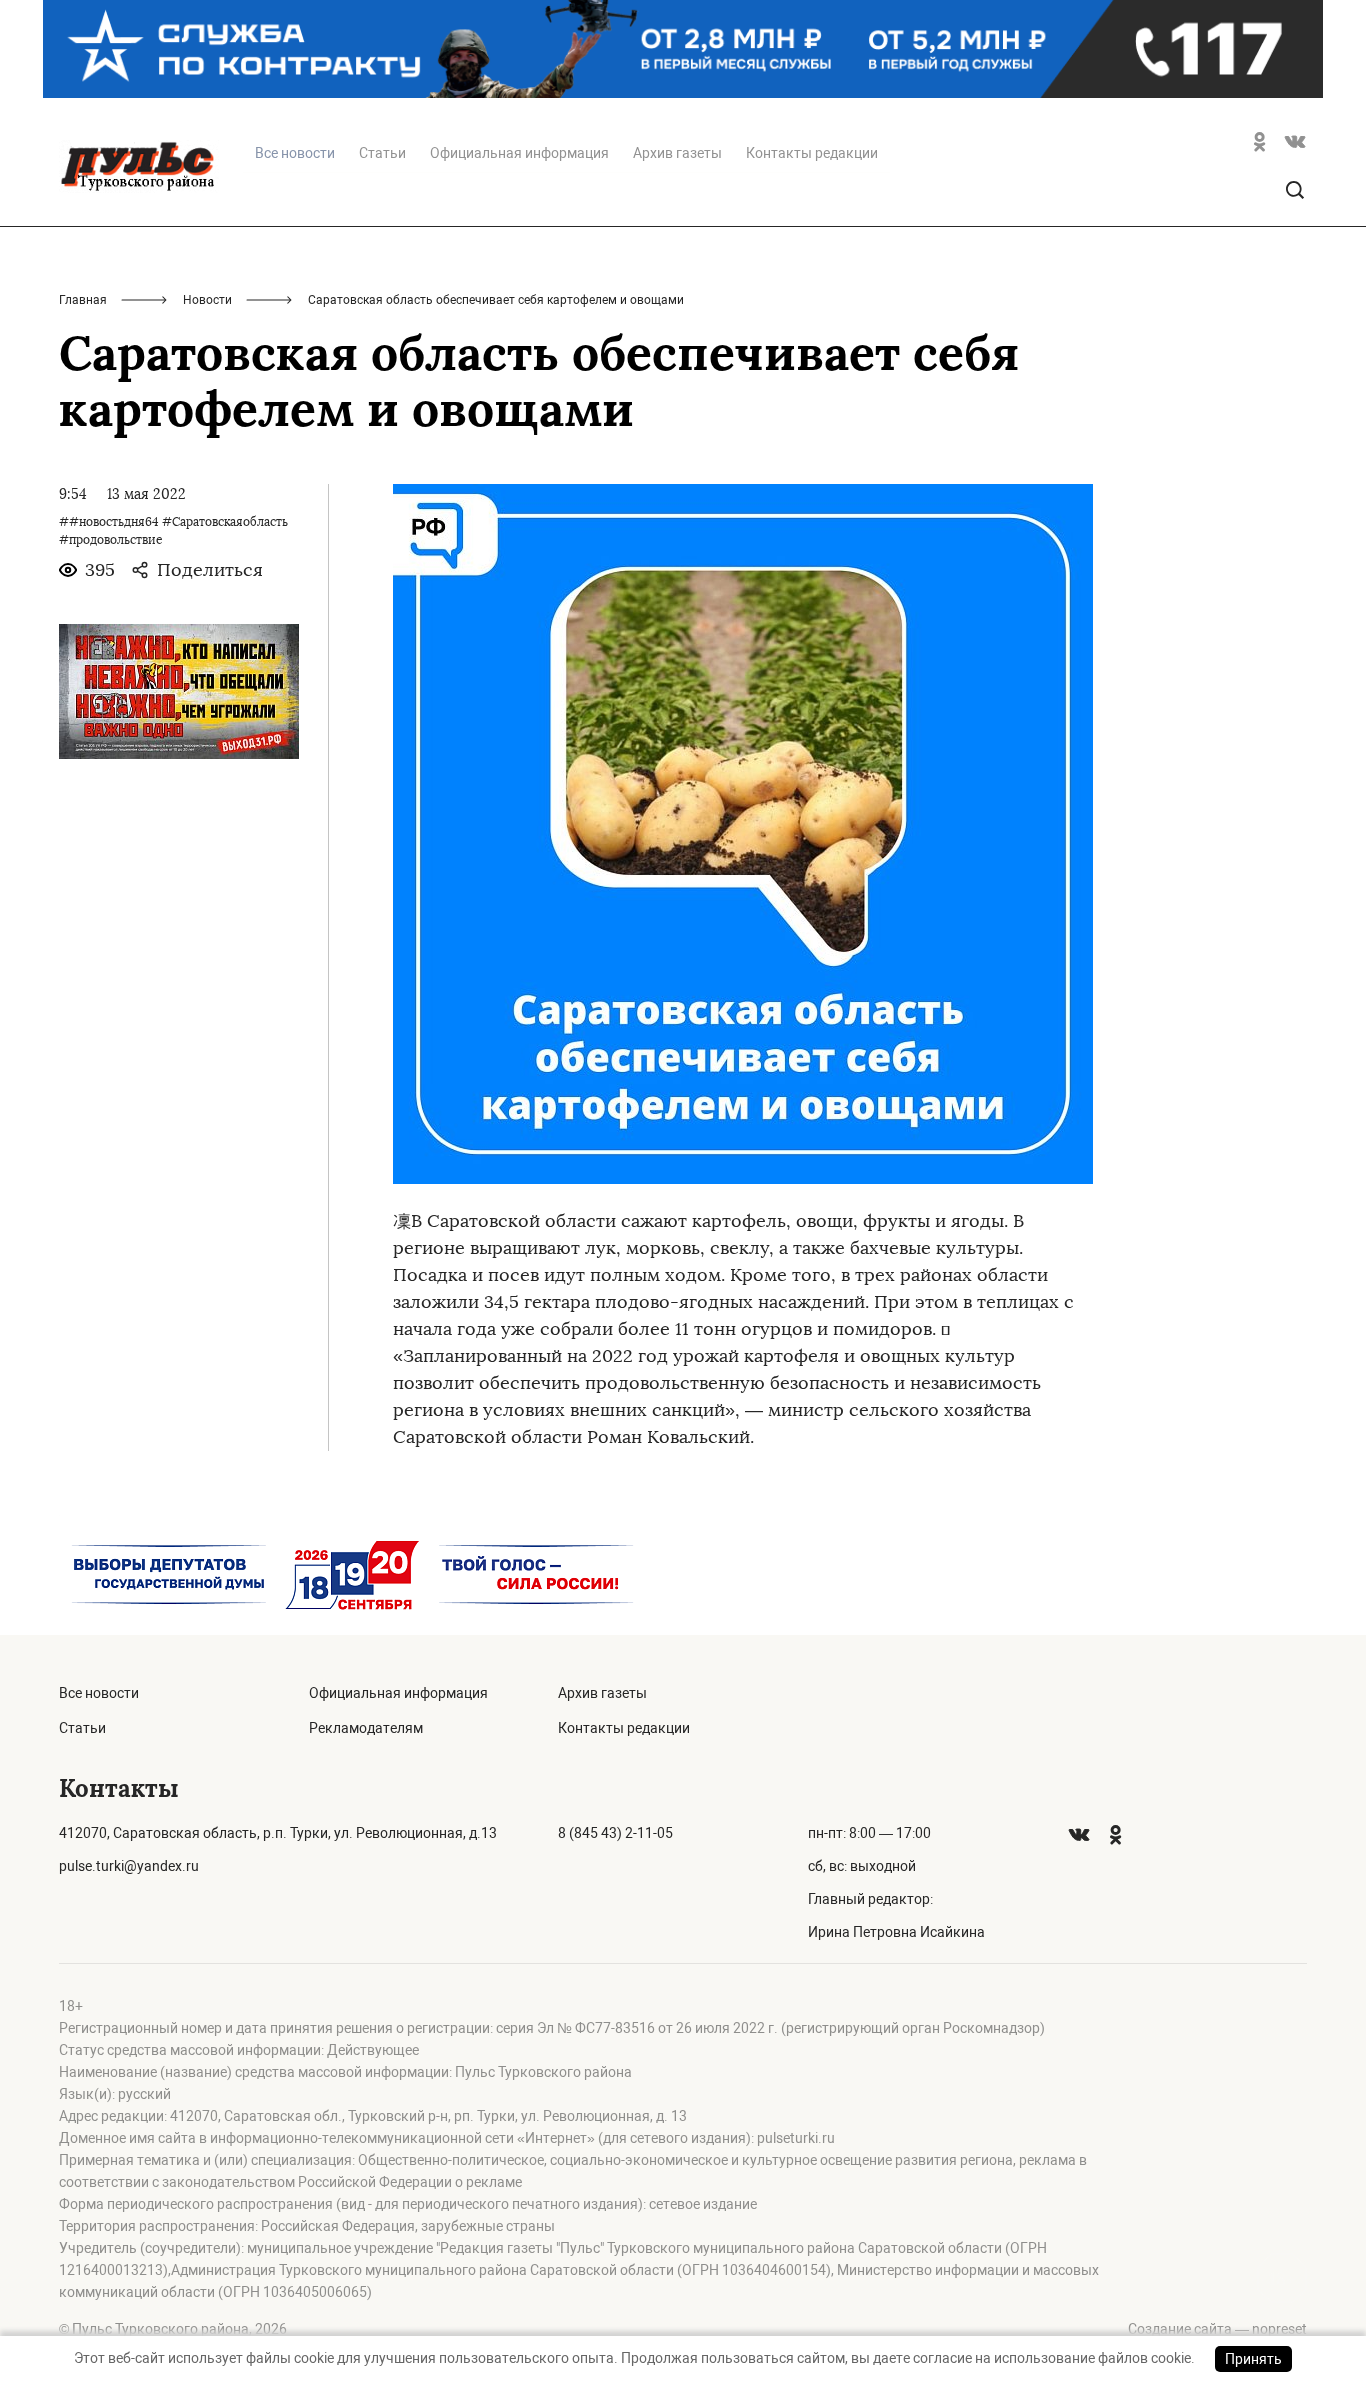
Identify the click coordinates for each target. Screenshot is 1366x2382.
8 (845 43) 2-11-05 (615, 1833)
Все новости (99, 1693)
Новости (207, 300)
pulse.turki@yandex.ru (129, 1866)
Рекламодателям (366, 1728)
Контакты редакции (812, 153)
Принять (1253, 2359)
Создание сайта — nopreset (1217, 2329)
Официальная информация (519, 153)
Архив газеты (677, 153)
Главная (83, 300)
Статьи (382, 153)
